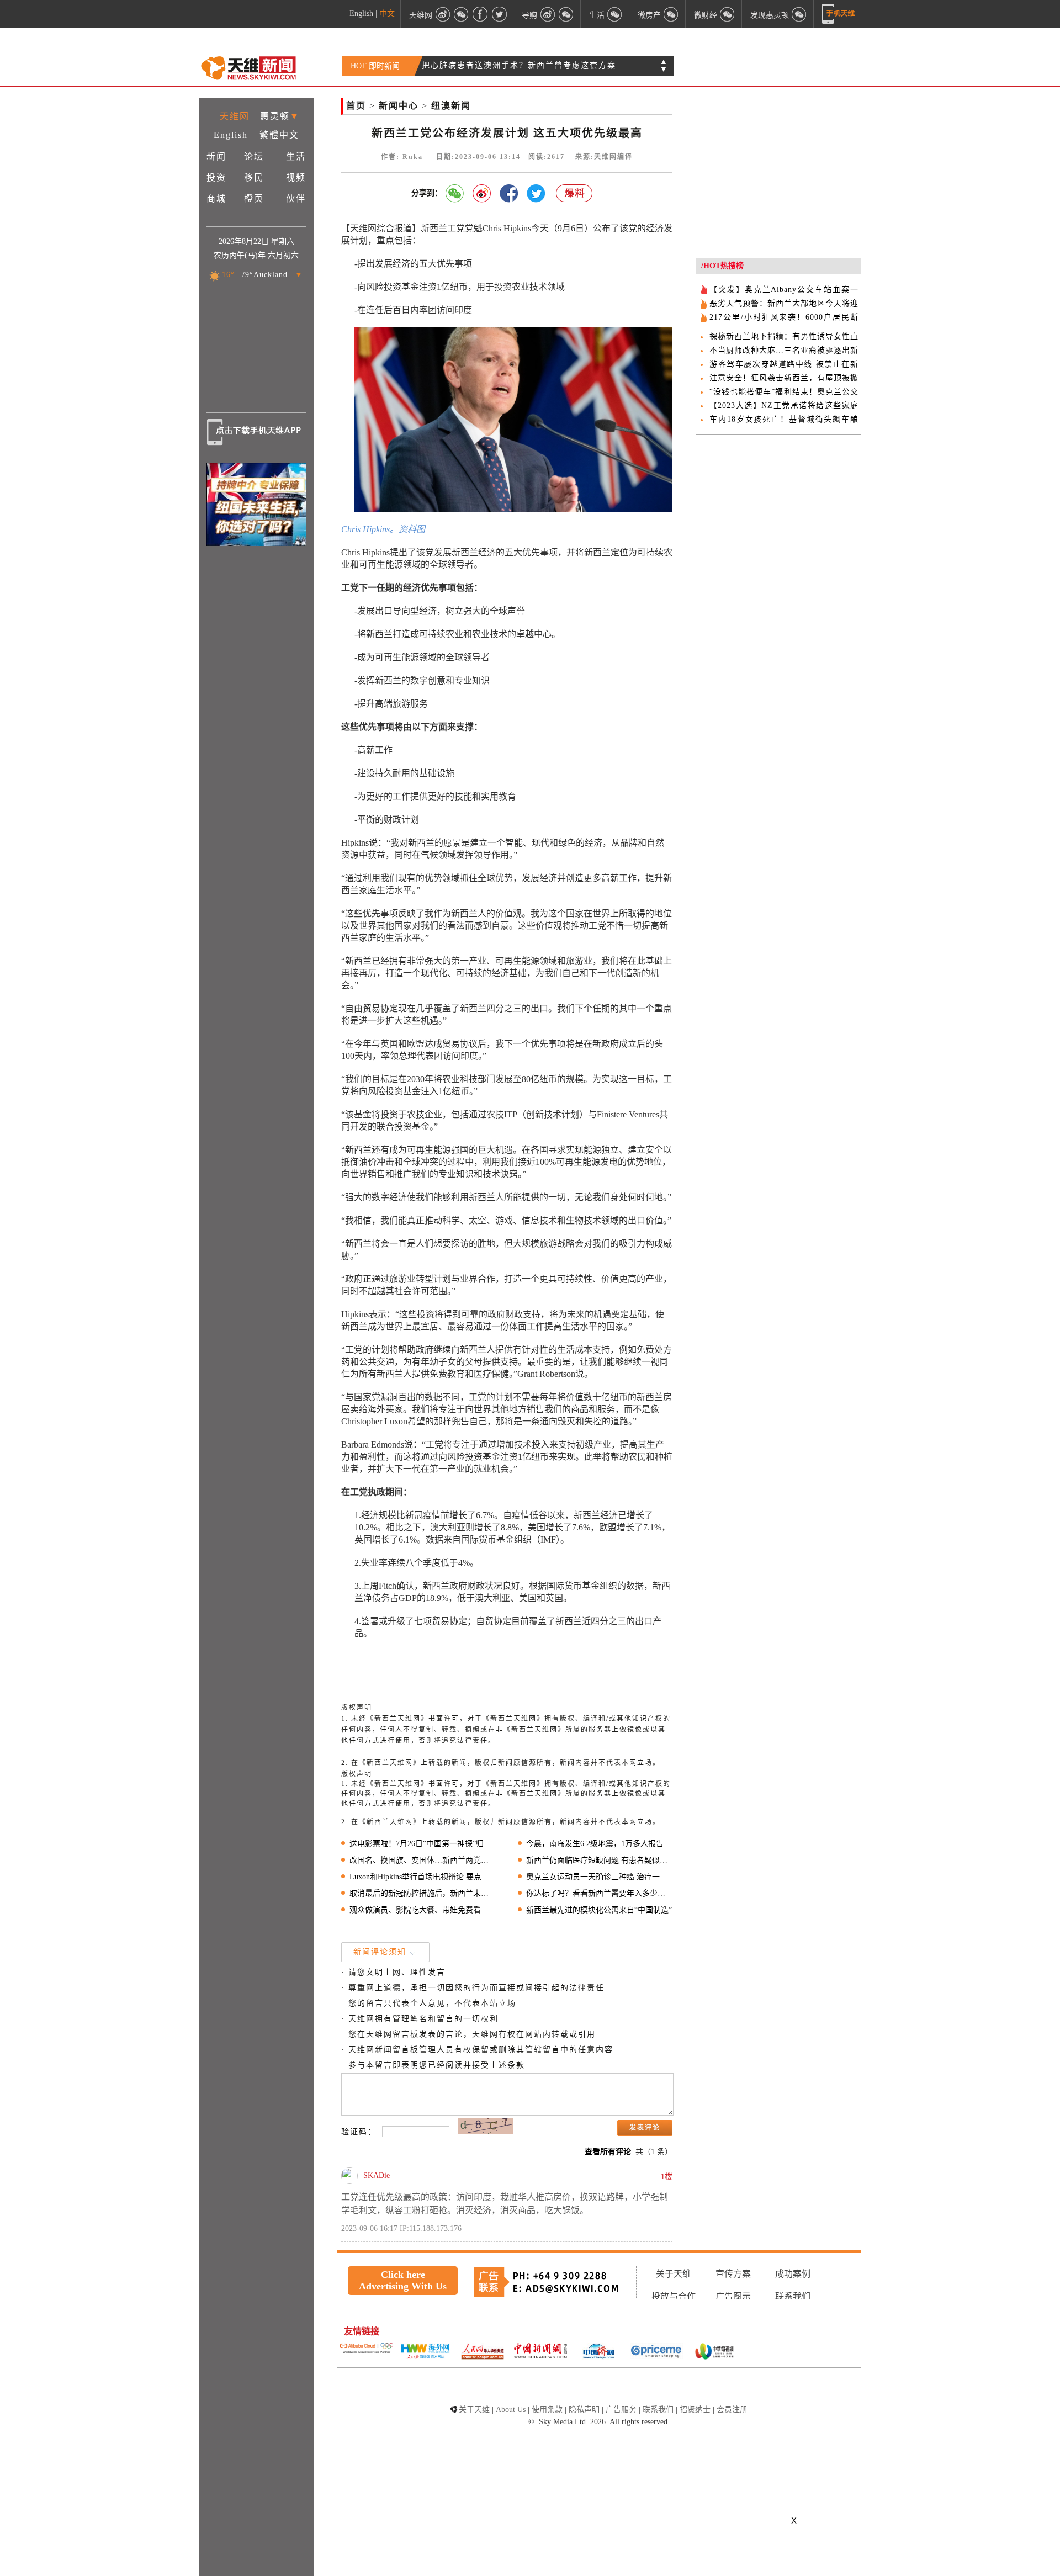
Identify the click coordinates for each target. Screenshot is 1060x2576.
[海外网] (425, 2352)
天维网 (235, 116)
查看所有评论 (608, 2152)
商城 (216, 198)
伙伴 (296, 198)
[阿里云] (367, 2349)
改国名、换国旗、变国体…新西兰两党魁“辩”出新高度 (423, 1860)
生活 (296, 157)
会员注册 (732, 2410)
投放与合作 (674, 2296)
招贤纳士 (695, 2410)
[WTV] (714, 2352)
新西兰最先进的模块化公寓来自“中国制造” (599, 1910)
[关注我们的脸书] (480, 14)
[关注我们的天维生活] (615, 14)
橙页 (254, 198)
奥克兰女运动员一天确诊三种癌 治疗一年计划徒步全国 (599, 1877)
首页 (356, 106)
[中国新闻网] (540, 2352)
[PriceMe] (656, 2352)
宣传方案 (733, 2274)
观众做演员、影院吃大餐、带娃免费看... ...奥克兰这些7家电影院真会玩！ (423, 1910)
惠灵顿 (275, 116)
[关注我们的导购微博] (548, 14)
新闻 (216, 157)
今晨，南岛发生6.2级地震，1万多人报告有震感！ (599, 1844)
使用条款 (547, 2410)
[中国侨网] (598, 2352)
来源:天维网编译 (604, 157)
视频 (296, 177)
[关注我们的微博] (443, 14)
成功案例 (793, 2274)
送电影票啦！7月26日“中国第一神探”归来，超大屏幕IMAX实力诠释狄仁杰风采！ (423, 1844)
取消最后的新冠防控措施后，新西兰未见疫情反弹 (423, 1893)
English (361, 14)
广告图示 (733, 2296)
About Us (511, 2410)
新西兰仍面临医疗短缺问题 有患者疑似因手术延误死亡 (599, 1860)
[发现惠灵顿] (799, 14)
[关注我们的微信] (462, 14)
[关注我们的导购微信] (728, 14)
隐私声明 (584, 2410)
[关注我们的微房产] (671, 14)
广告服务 (621, 2410)
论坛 (254, 157)
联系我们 (793, 2296)
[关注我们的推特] (499, 14)
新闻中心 (399, 106)
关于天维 (674, 2274)
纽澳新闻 (451, 106)
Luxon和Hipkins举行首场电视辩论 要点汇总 (423, 1877)
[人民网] (483, 2352)
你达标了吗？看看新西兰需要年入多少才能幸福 (599, 1893)
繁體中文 (279, 135)
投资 (216, 177)
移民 (254, 177)
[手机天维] (839, 14)
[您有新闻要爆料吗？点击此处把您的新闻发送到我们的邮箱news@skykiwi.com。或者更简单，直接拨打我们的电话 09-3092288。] (575, 194)
